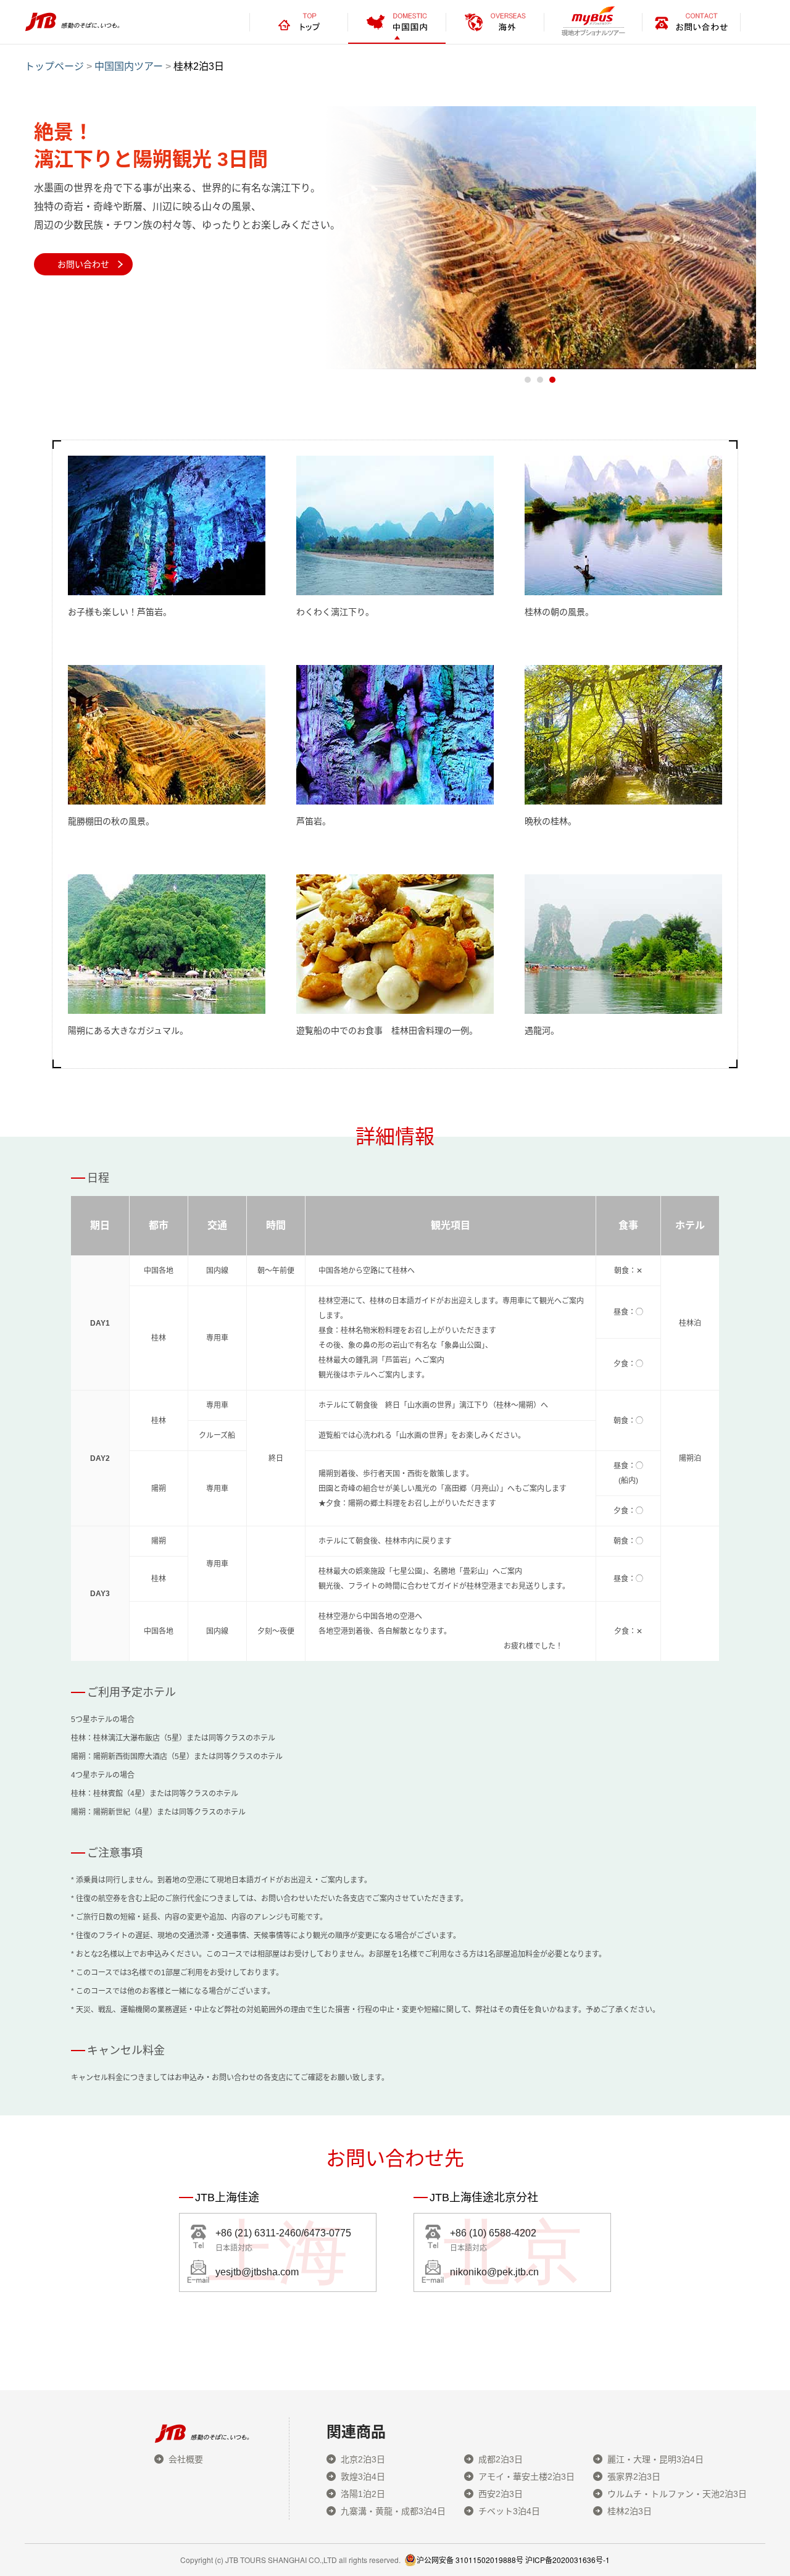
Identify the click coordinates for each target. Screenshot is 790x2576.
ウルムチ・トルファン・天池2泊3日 (677, 2494)
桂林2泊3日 (630, 2511)
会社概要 (186, 2459)
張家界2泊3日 (634, 2477)
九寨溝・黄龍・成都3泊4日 (393, 2511)
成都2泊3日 (501, 2459)
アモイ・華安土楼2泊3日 (526, 2477)
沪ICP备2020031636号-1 (568, 2560)
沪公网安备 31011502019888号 (470, 2560)
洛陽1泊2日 (363, 2494)
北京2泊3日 (363, 2459)
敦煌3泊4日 (363, 2477)
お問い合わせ (83, 264)
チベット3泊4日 (509, 2511)
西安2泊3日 (501, 2494)
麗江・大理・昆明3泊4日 (655, 2459)
